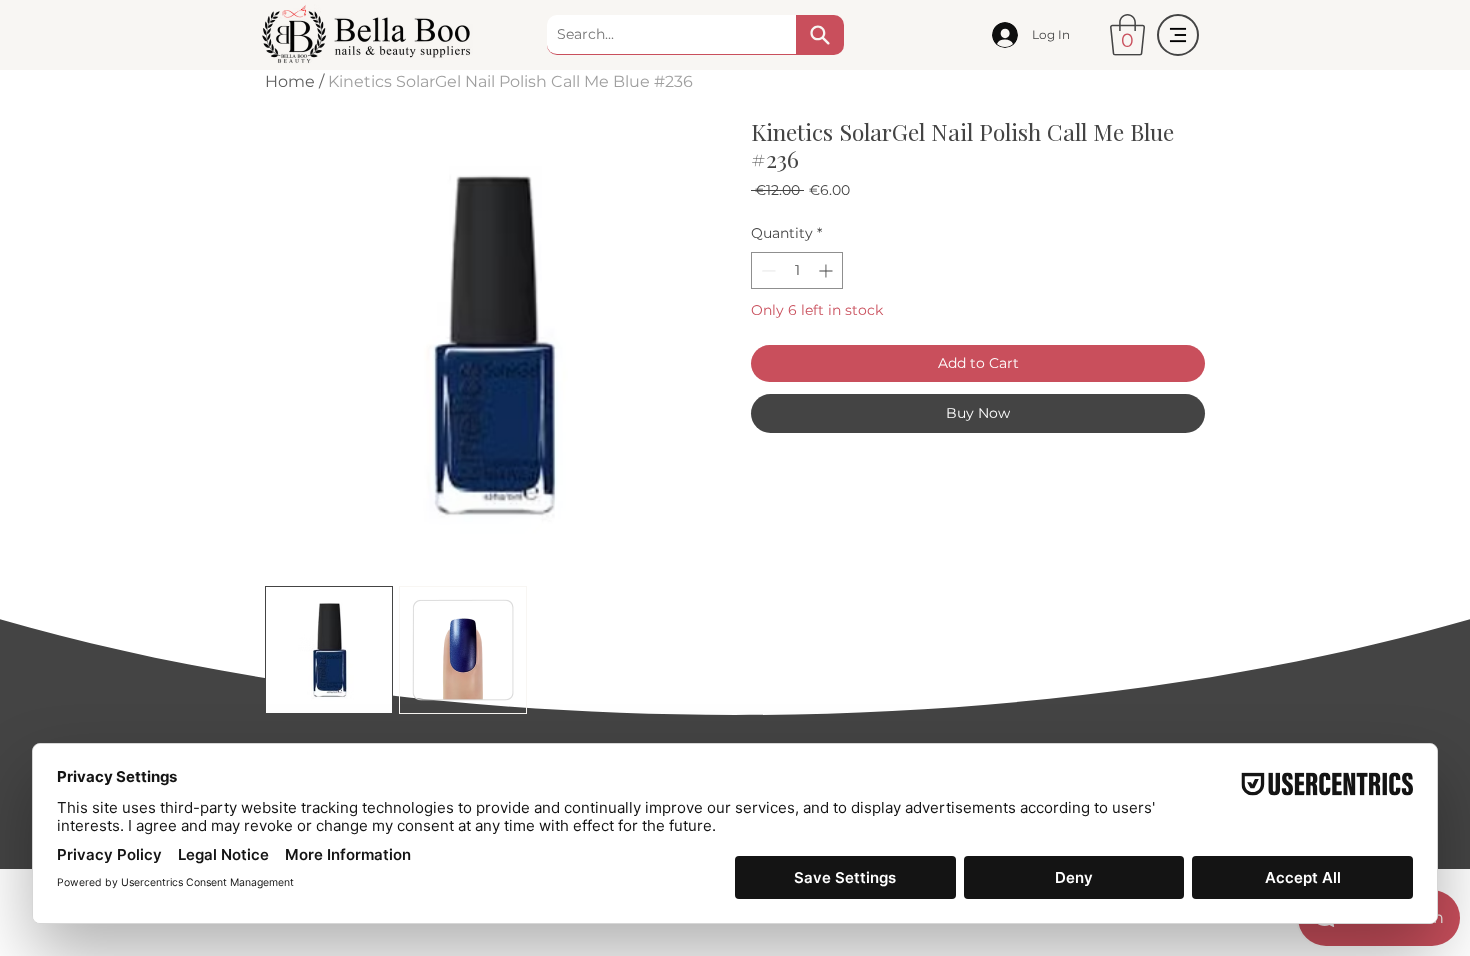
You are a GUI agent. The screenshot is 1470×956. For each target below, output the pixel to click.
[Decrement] (766, 270)
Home (290, 81)
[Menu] (1178, 35)
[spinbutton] (797, 270)
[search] (820, 35)
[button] (1127, 35)
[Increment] (827, 270)
